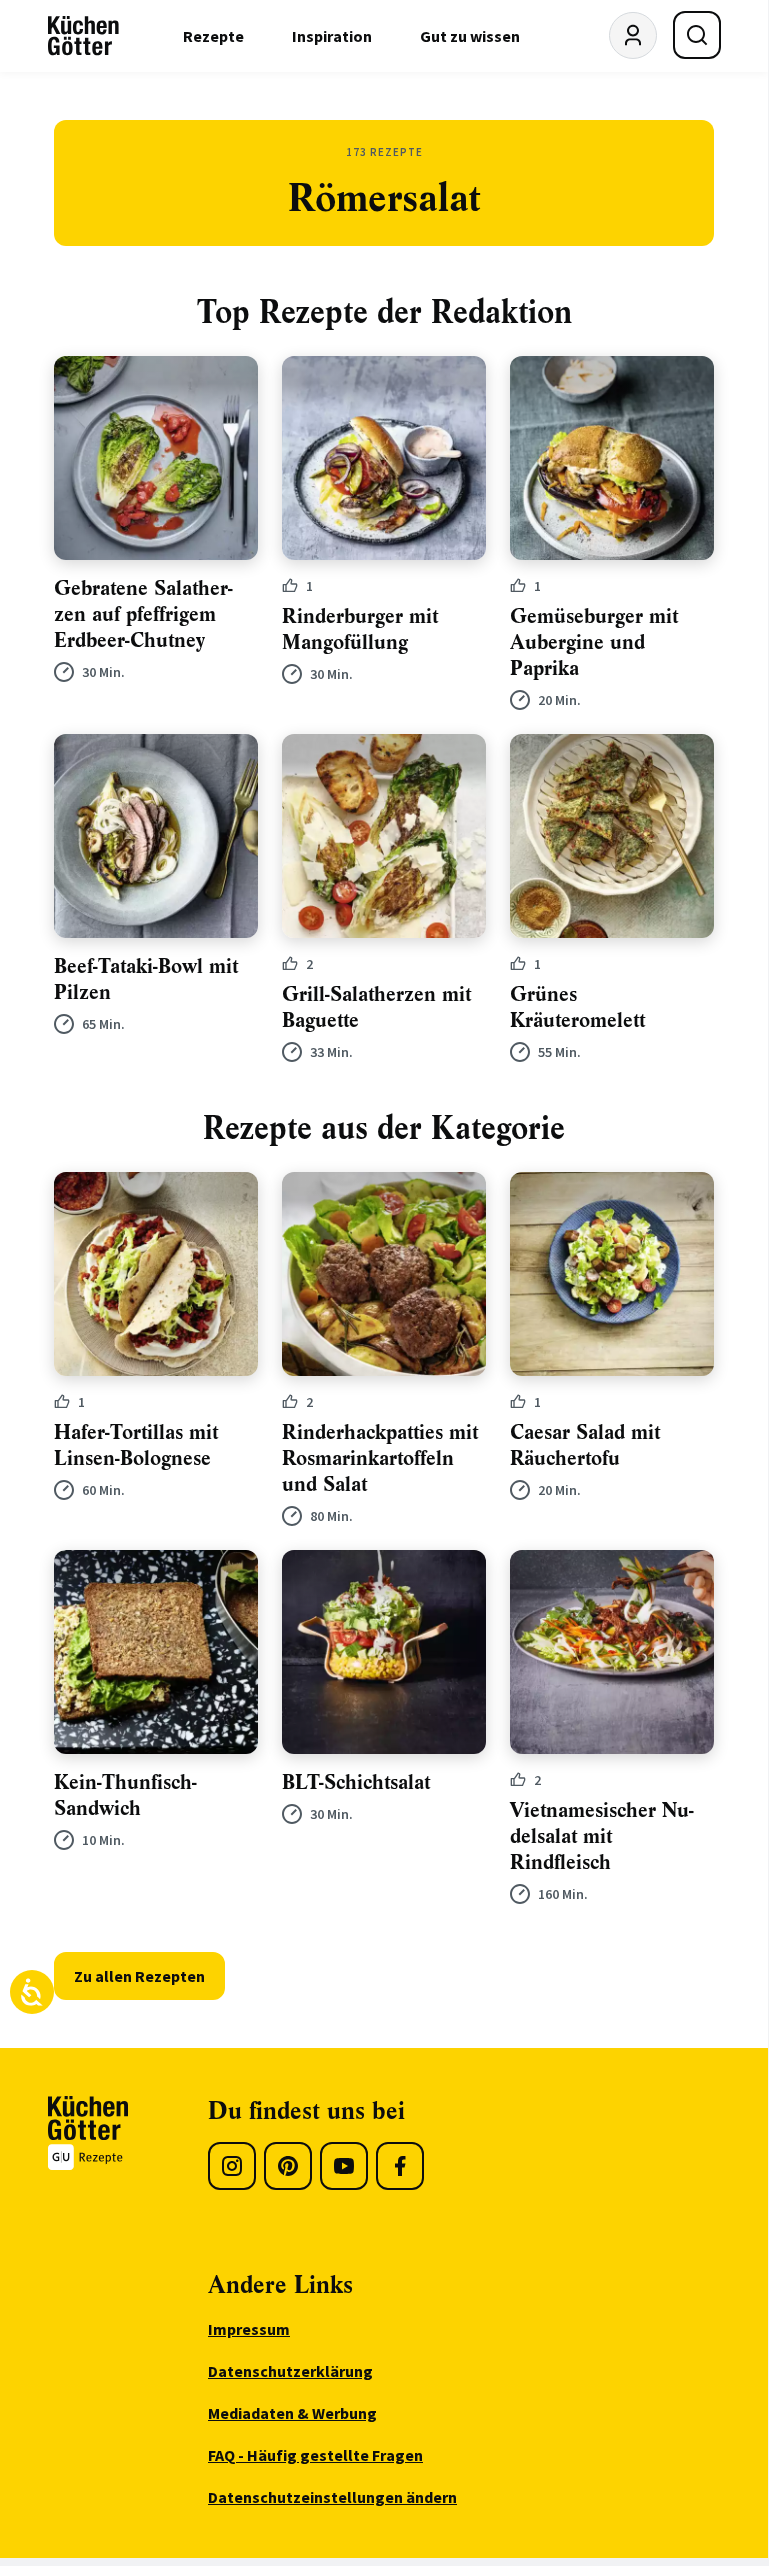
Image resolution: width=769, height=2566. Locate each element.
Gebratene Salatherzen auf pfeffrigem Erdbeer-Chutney (143, 614)
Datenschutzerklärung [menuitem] (290, 2371)
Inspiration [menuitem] (332, 36)
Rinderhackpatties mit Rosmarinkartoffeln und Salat (380, 1458)
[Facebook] (400, 2166)
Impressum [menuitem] (249, 2329)
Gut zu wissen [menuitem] (470, 36)
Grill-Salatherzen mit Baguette (376, 1007)
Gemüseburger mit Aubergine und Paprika (594, 642)
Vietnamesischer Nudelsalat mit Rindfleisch (602, 1836)
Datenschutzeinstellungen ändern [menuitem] (332, 2497)
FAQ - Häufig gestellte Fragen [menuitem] (315, 2455)
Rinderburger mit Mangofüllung (360, 629)
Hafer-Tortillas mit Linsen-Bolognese (136, 1445)
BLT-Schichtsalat (356, 1782)
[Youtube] (344, 2166)
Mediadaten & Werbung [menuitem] (292, 2413)
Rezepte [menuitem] (213, 36)
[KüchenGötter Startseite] (83, 36)
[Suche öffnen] (697, 35)
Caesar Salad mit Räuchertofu (585, 1445)
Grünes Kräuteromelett (577, 1007)
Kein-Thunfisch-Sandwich (125, 1795)
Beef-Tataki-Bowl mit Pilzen (146, 979)
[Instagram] (232, 2166)
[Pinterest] (288, 2166)
